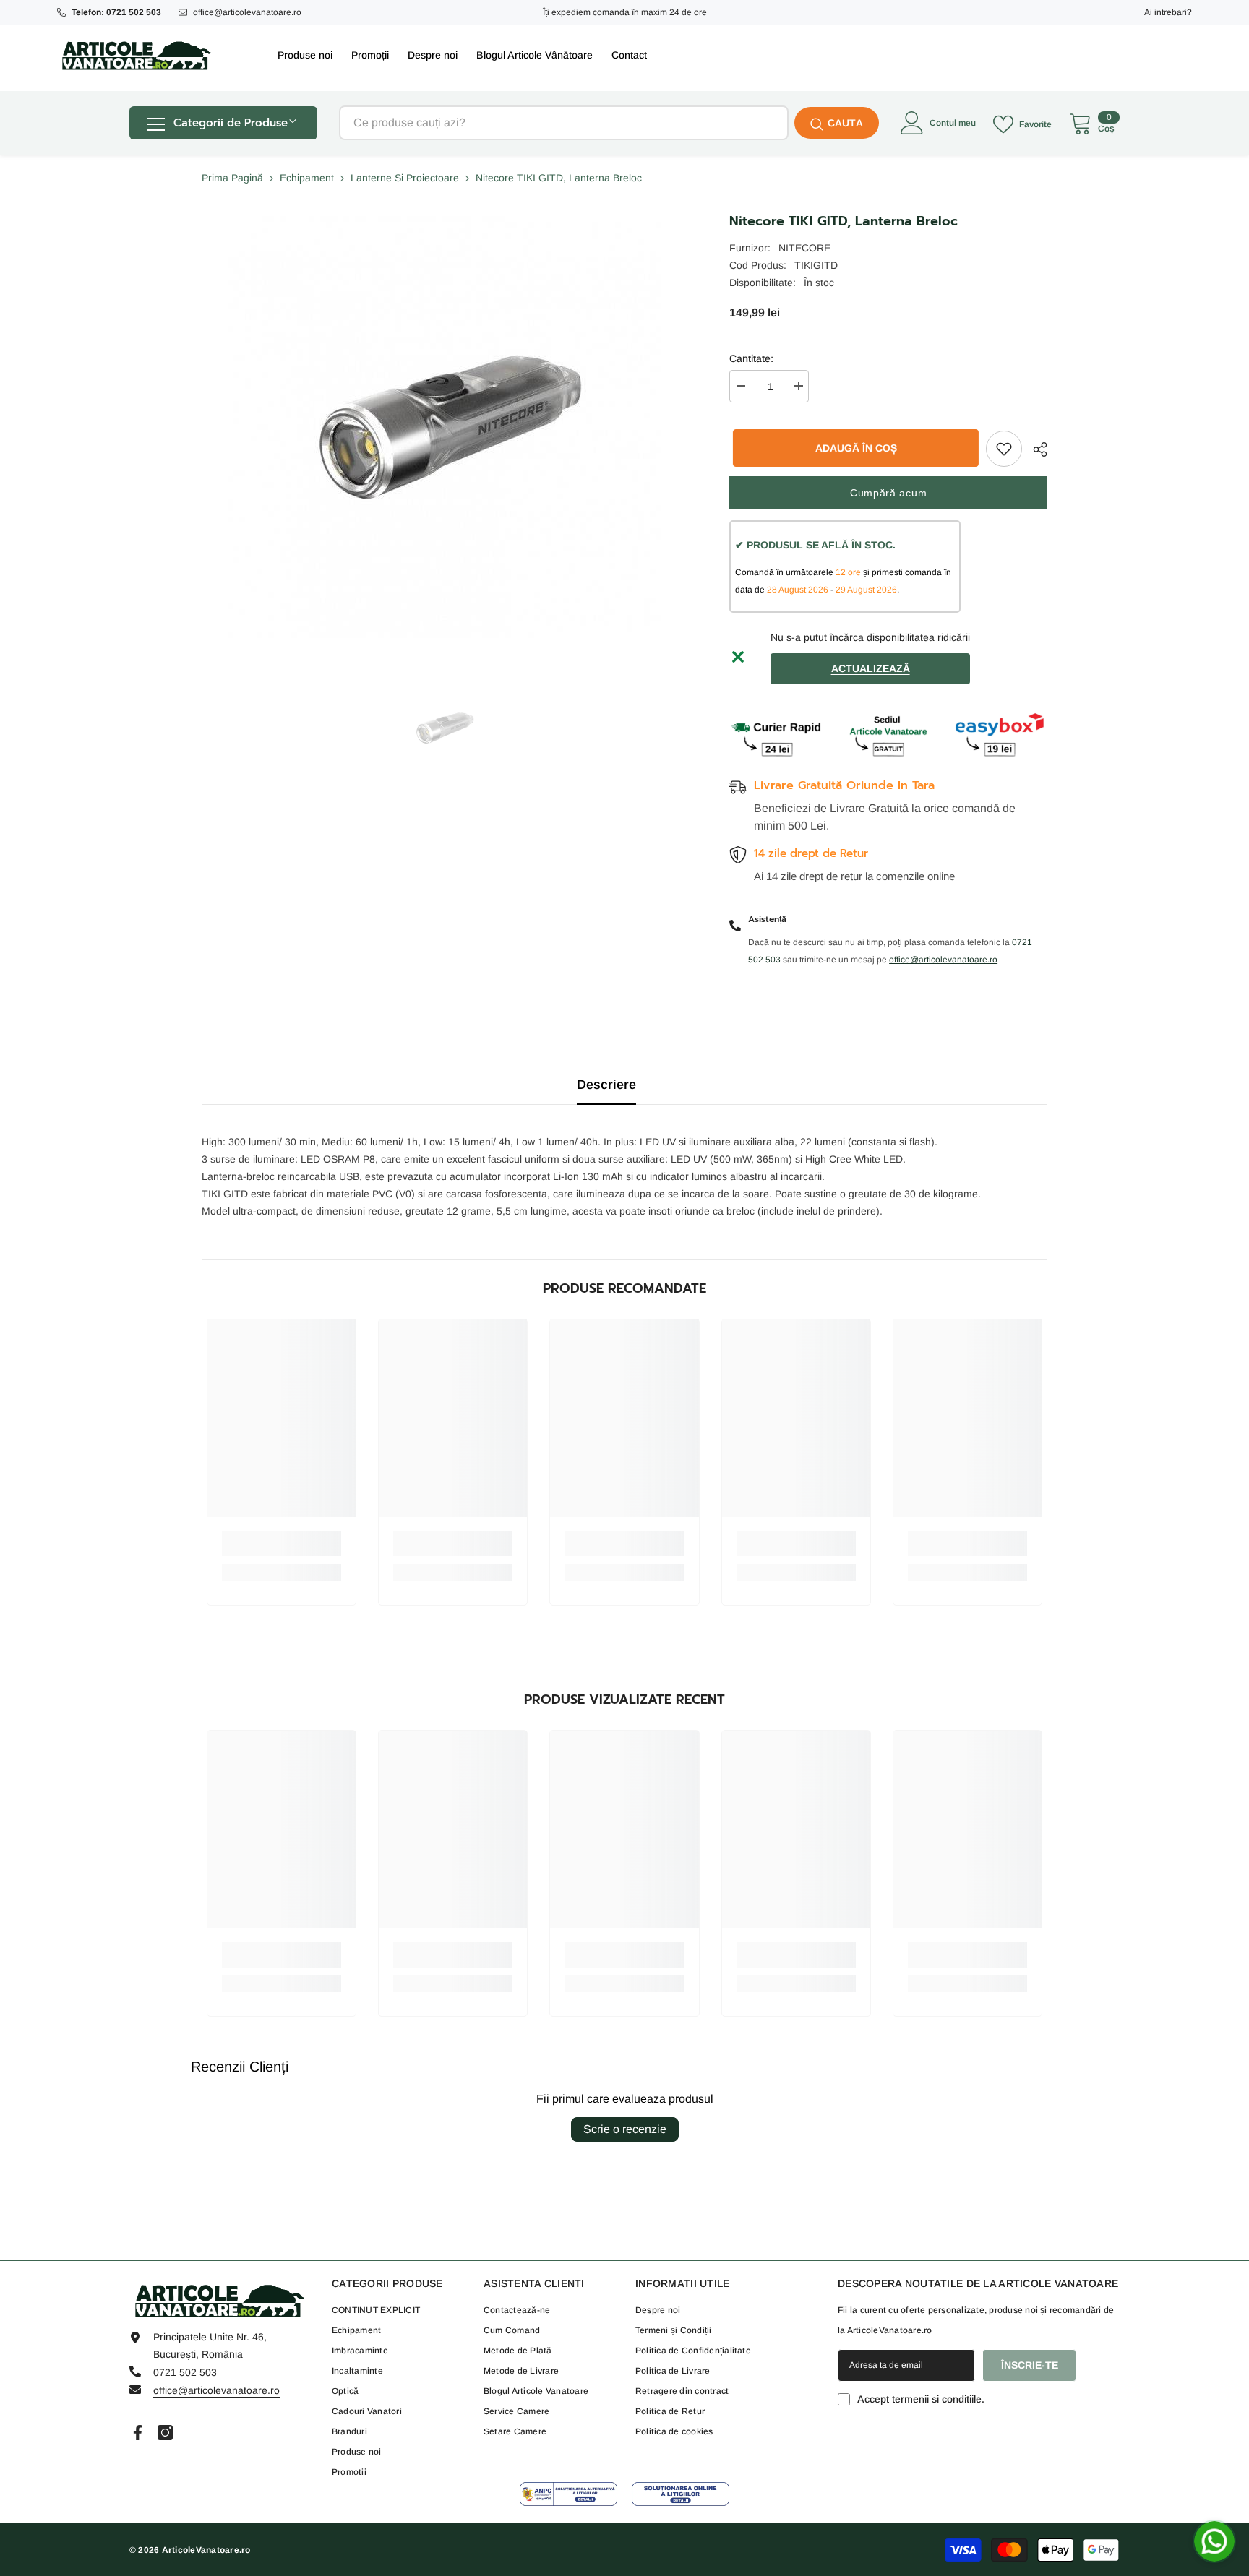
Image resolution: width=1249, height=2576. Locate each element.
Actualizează (871, 668)
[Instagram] (165, 2433)
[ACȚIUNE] (1035, 449)
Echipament (307, 178)
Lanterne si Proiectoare (405, 178)
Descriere (606, 1085)
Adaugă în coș (853, 448)
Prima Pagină (232, 178)
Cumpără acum (888, 493)
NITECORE (804, 248)
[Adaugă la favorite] (1004, 449)
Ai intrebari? (1168, 12)
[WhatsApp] (1214, 2541)
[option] (444, 728)
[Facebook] (138, 2433)
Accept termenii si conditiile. (921, 2399)
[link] (282, 1544)
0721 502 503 (185, 2372)
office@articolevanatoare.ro (247, 12)
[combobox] (564, 123)
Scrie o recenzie (625, 2129)
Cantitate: (751, 358)
